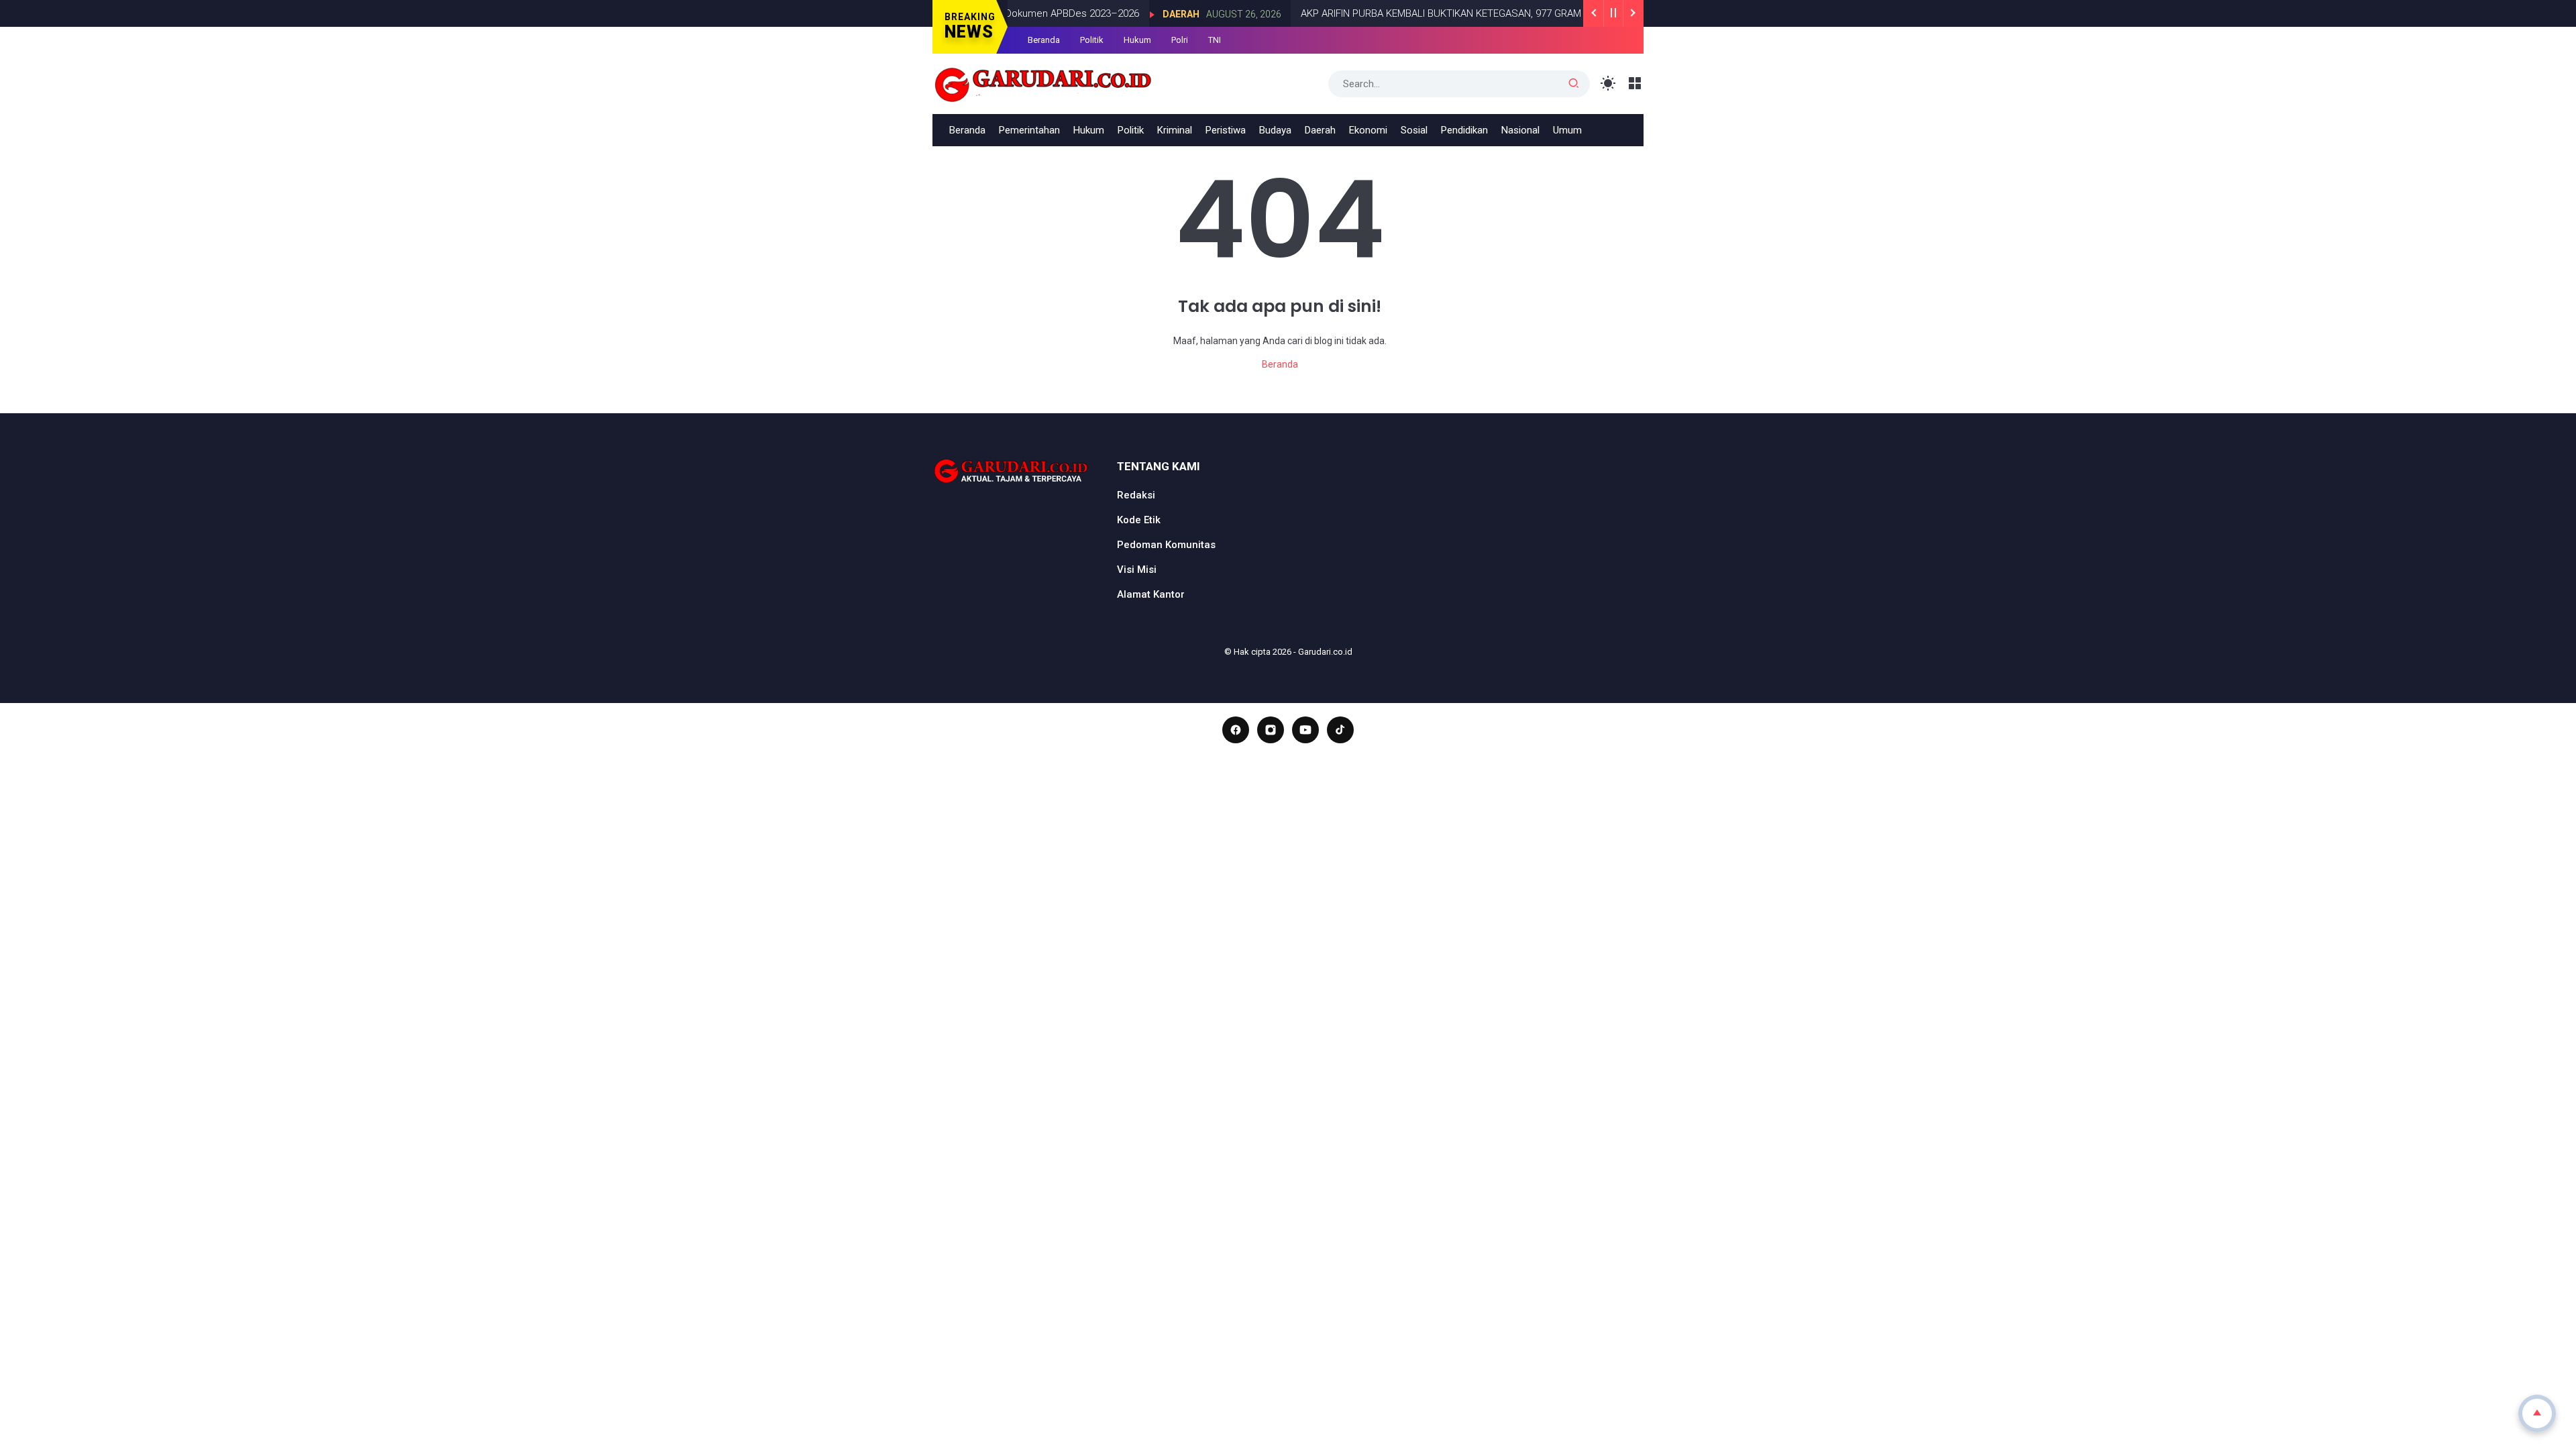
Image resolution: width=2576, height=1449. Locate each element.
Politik (1092, 40)
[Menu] (1635, 84)
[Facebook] (1236, 730)
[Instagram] (1271, 730)
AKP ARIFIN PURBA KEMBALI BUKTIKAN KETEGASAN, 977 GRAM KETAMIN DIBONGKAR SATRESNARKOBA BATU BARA (1522, 13)
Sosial (1414, 130)
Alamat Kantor (1151, 594)
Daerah (1145, 14)
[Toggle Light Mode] (1608, 84)
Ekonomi (1368, 130)
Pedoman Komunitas (1166, 545)
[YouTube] (1305, 730)
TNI (1215, 40)
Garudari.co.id (1325, 652)
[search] (1574, 84)
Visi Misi (1137, 570)
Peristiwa (1226, 130)
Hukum (1137, 40)
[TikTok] (1340, 730)
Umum (1567, 130)
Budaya (1275, 130)
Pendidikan (1464, 130)
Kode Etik (1139, 520)
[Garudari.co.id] (1043, 83)
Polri (1180, 40)
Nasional (1520, 130)
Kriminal (1175, 130)
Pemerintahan (1029, 130)
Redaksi (1136, 495)
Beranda (1044, 40)
